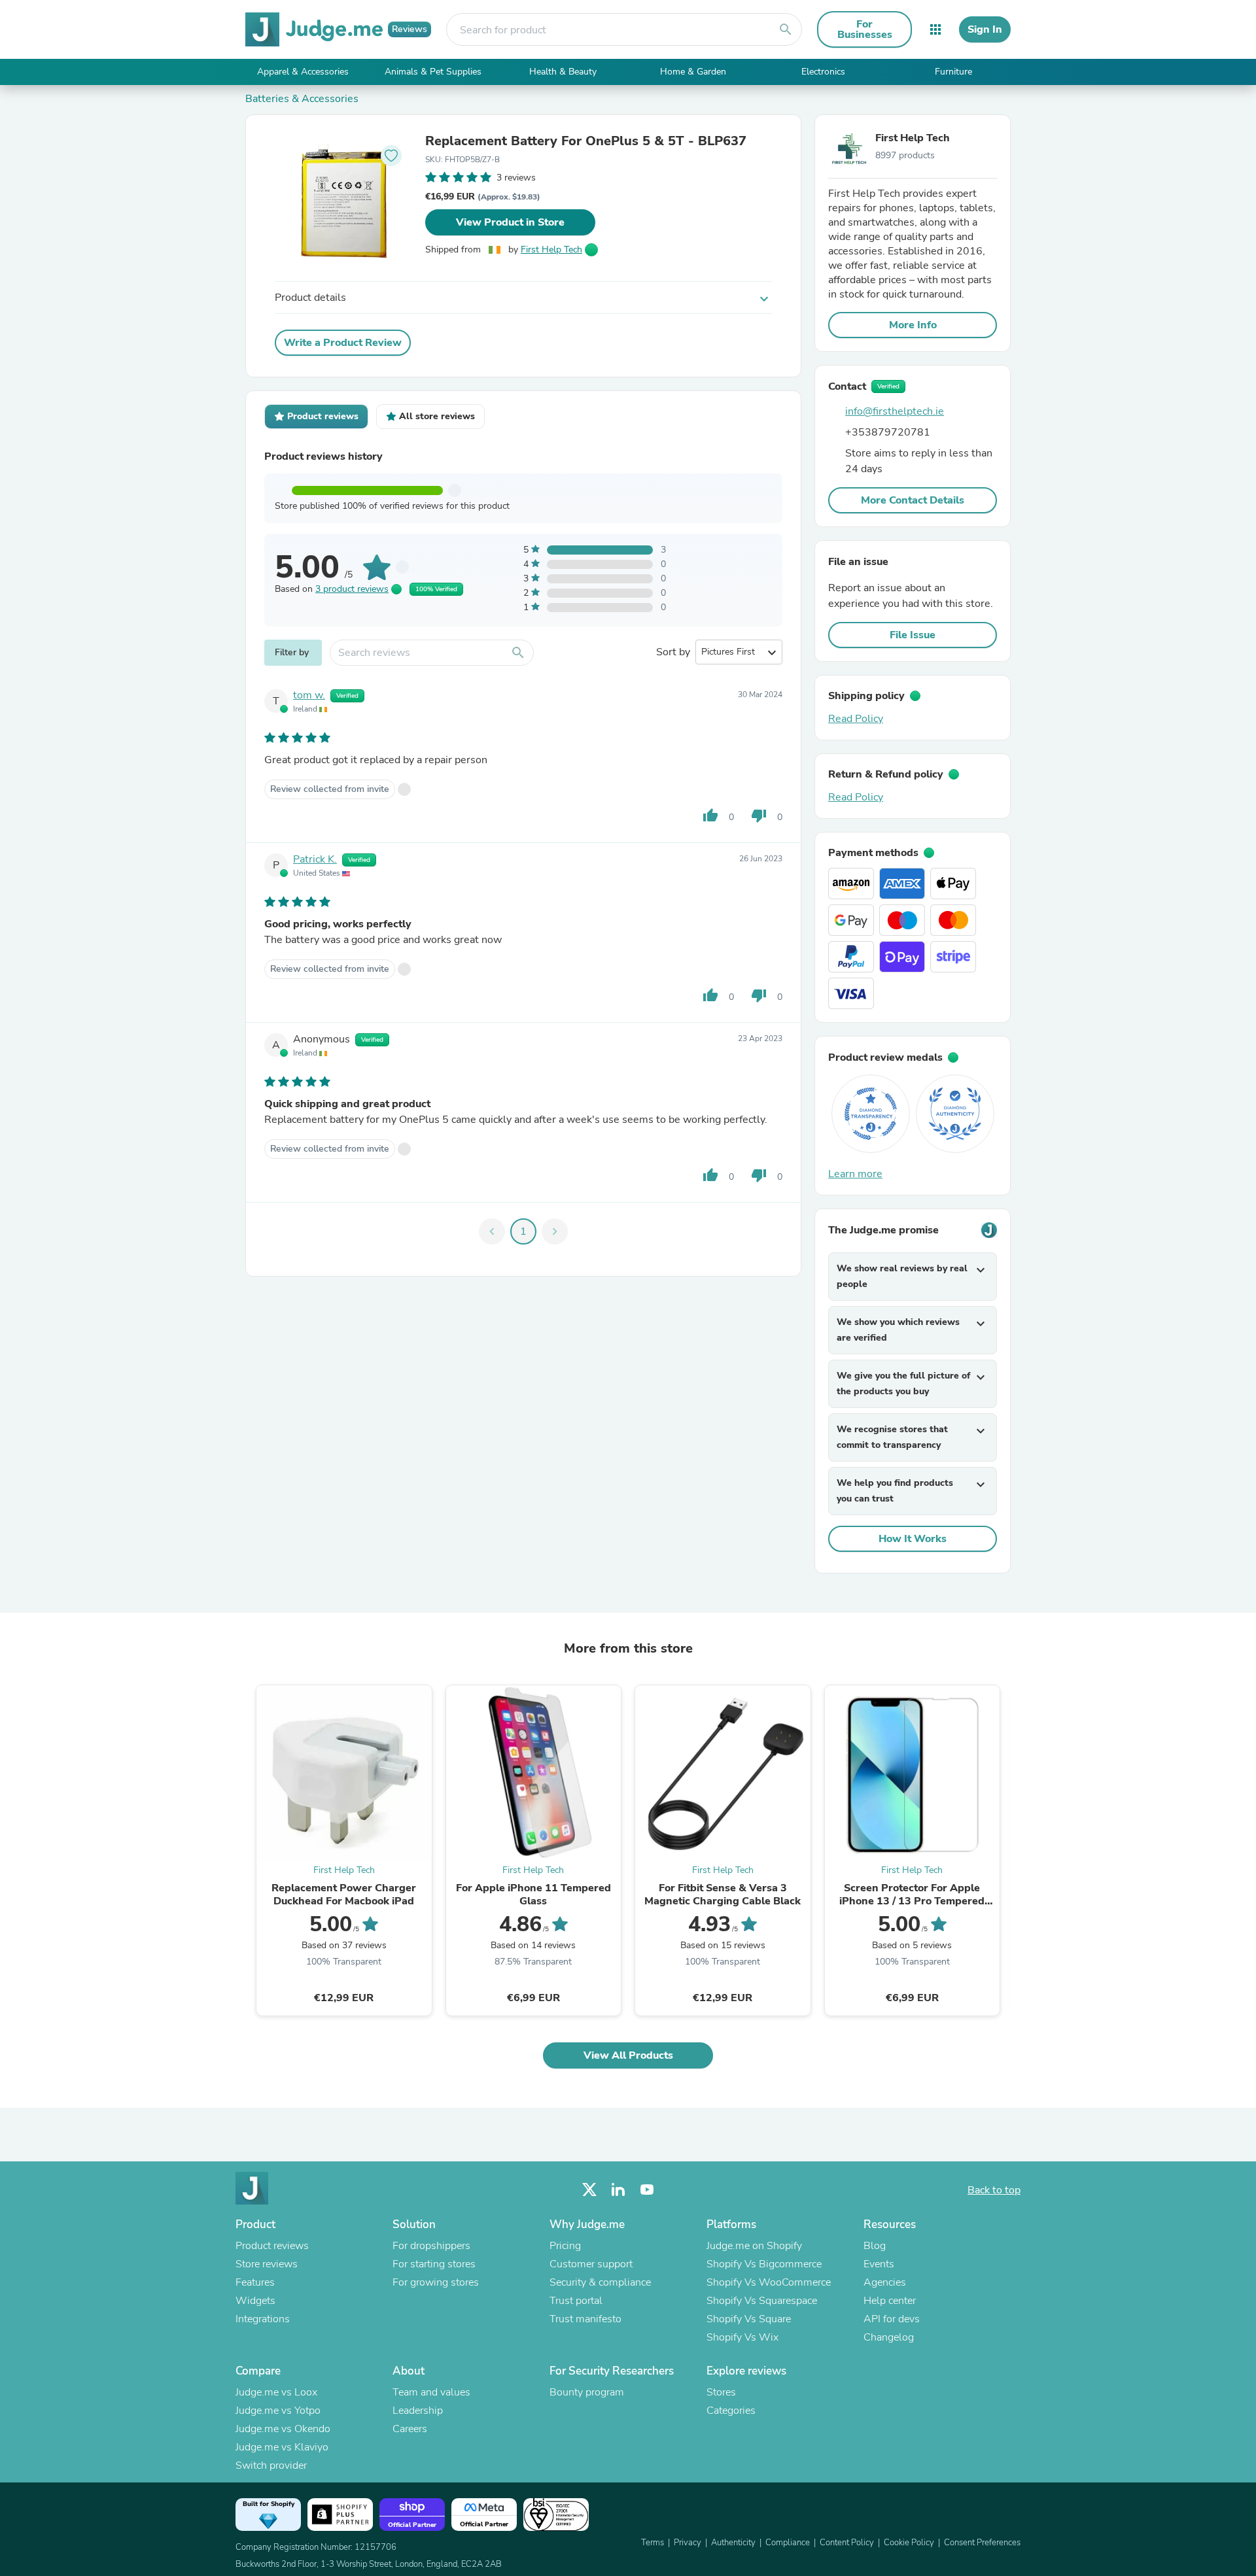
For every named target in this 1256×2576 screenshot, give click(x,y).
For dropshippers (431, 2246)
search (786, 29)
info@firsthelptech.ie (895, 411)
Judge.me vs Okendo (283, 2429)
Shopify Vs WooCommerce (769, 2282)
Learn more (855, 1174)
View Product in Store (510, 222)
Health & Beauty (563, 72)
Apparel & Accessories (303, 72)
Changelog (889, 2337)
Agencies (885, 2282)
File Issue (913, 635)
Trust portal (576, 2301)
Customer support (591, 2264)
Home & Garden (693, 72)
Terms (653, 2543)
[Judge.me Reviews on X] (589, 2190)
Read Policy (856, 719)
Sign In (985, 29)
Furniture (953, 72)
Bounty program (587, 2392)
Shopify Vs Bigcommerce (764, 2264)
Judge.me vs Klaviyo (282, 2447)
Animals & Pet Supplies (433, 72)
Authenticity (733, 2543)
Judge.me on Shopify (754, 2246)
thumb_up (710, 816)
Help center (890, 2301)
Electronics (823, 72)
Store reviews (267, 2264)
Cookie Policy (909, 2543)
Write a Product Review (343, 343)
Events (879, 2264)
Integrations (263, 2319)
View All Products (628, 2055)
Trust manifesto (585, 2319)
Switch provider (271, 2465)
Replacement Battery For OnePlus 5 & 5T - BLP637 (586, 141)
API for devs (892, 2319)
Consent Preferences (982, 2543)
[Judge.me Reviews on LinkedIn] (618, 2190)
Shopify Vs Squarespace (762, 2301)
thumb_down (759, 816)
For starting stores (434, 2264)
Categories (731, 2411)
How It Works (913, 1539)
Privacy (688, 2543)
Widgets (255, 2301)
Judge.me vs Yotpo (278, 2411)
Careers (410, 2429)
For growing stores (436, 2282)
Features (255, 2282)
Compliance (788, 2543)
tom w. (309, 695)
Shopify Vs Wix (742, 2337)
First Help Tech (551, 249)
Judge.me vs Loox (276, 2392)
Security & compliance (600, 2282)
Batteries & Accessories (302, 99)
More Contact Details (913, 500)
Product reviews (272, 2246)
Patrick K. (315, 859)
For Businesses (865, 29)
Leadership (418, 2411)
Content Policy (847, 2543)
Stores (721, 2392)
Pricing (565, 2246)
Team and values (431, 2392)
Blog (875, 2246)
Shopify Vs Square (749, 2319)
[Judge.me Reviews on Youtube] (647, 2190)
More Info (913, 325)
